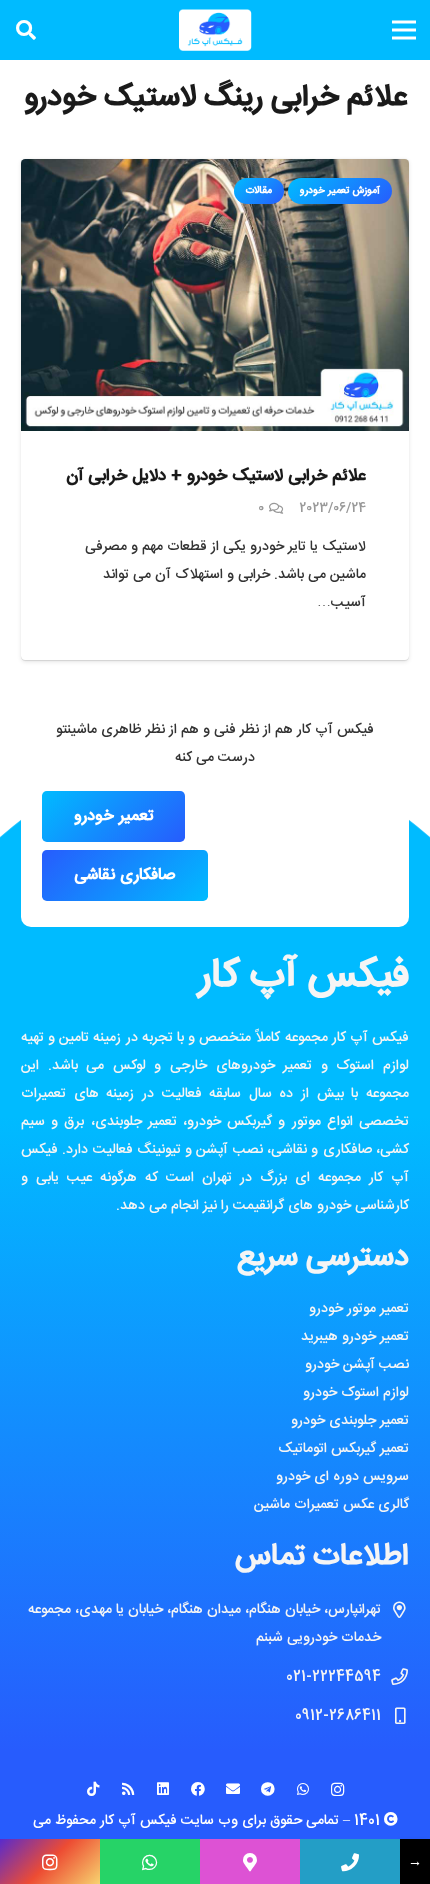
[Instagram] (337, 1789)
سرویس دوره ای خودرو (342, 1477)
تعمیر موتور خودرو (359, 1309)
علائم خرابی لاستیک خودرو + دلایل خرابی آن (216, 476)
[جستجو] (26, 30)
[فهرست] (404, 30)
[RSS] (127, 1789)
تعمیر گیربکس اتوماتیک (343, 1449)
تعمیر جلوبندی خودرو (350, 1421)
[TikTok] (92, 1789)
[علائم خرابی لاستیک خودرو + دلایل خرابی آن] (215, 173)
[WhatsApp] (302, 1789)
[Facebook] (197, 1789)
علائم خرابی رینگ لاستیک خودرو (215, 98)
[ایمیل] (232, 1789)
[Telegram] (267, 1789)
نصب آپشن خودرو (357, 1365)
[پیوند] (215, 30)
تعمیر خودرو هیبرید (355, 1337)
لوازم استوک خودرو (356, 1393)
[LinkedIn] (162, 1789)
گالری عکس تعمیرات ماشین (331, 1505)
